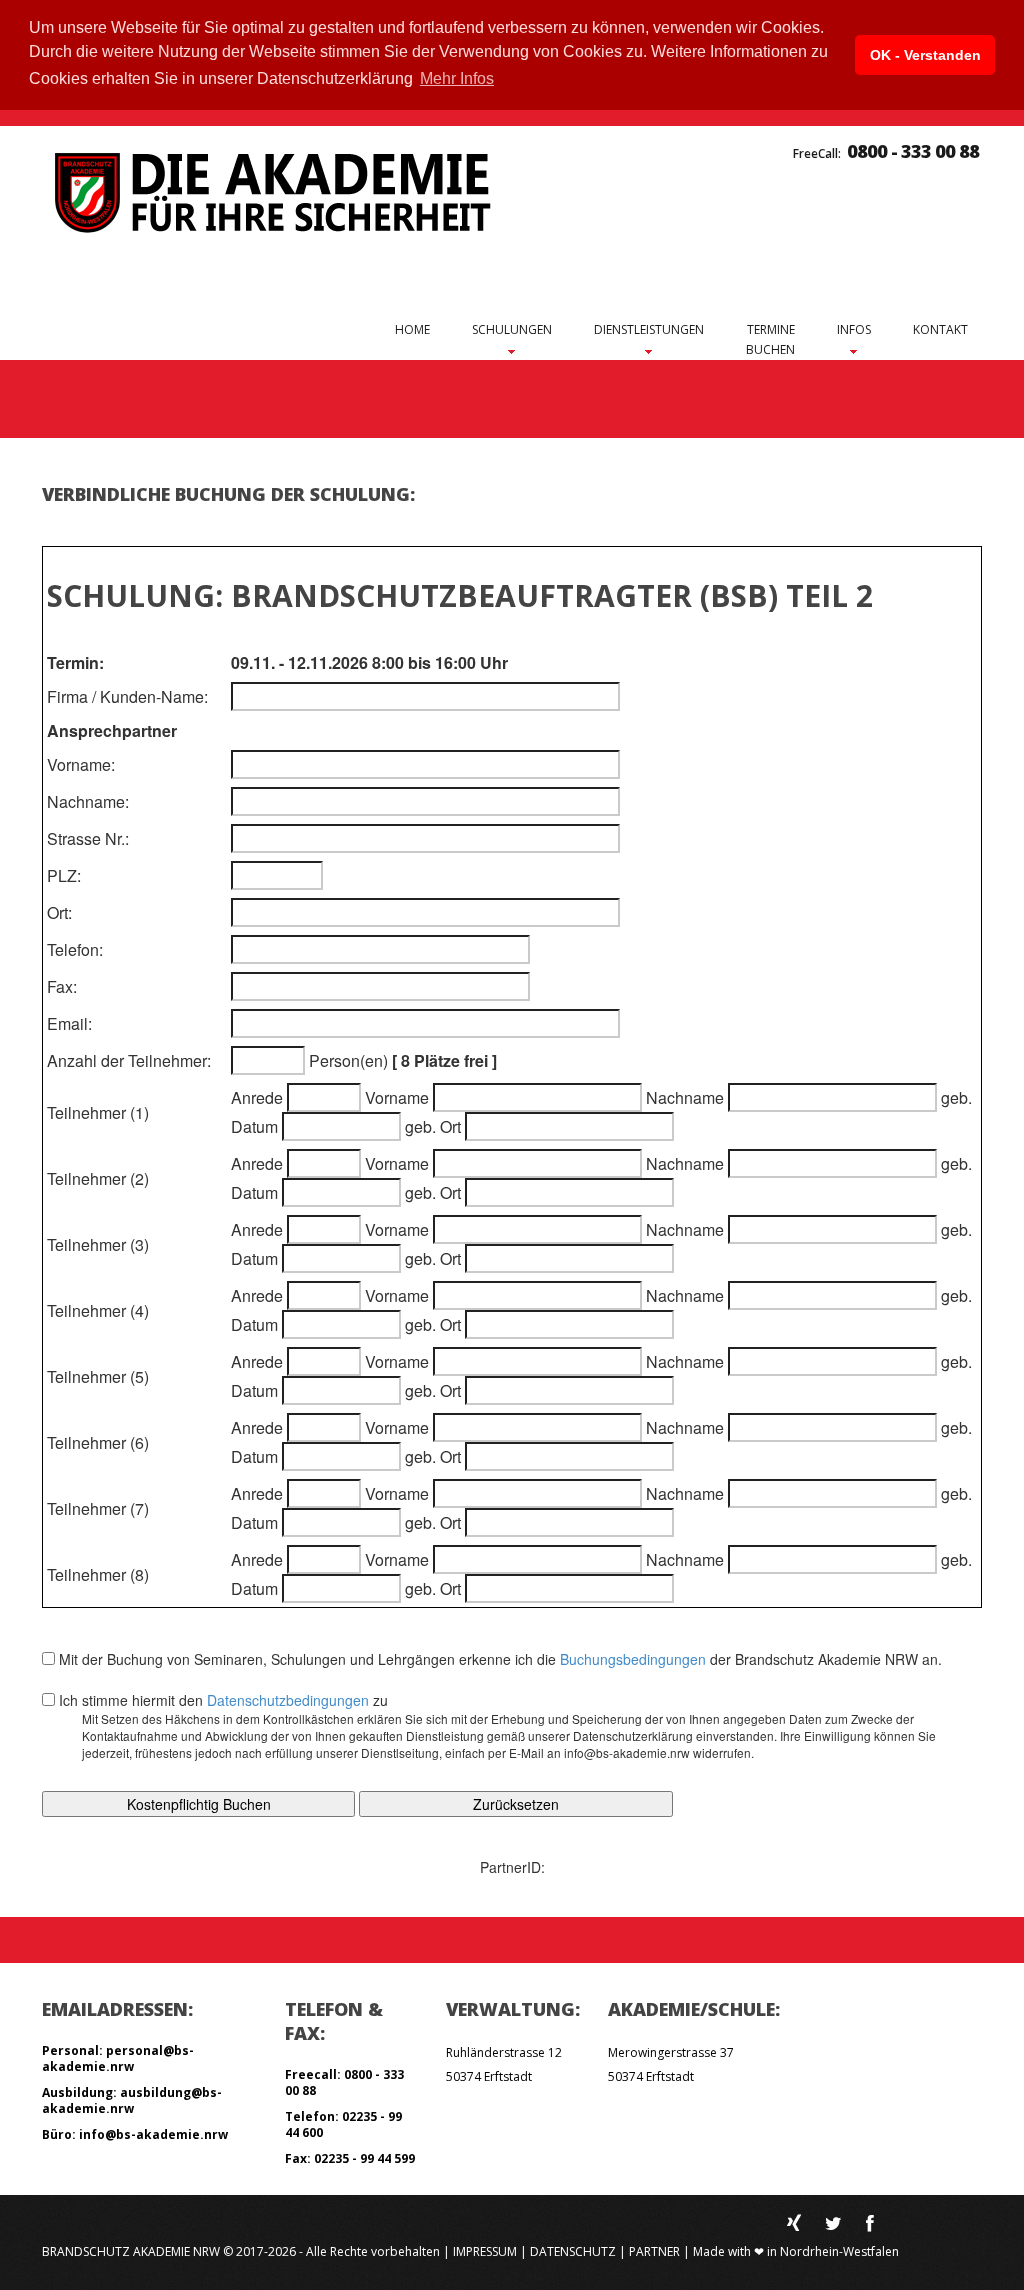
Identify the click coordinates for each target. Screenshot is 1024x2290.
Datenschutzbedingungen (288, 1700)
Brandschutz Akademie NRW (131, 2251)
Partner (654, 2251)
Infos (854, 329)
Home (412, 329)
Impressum (485, 2251)
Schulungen (512, 329)
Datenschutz (573, 2251)
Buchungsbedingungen (633, 1659)
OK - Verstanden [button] (925, 55)
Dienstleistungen (649, 329)
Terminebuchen (770, 339)
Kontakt (940, 329)
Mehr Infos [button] (457, 78)
